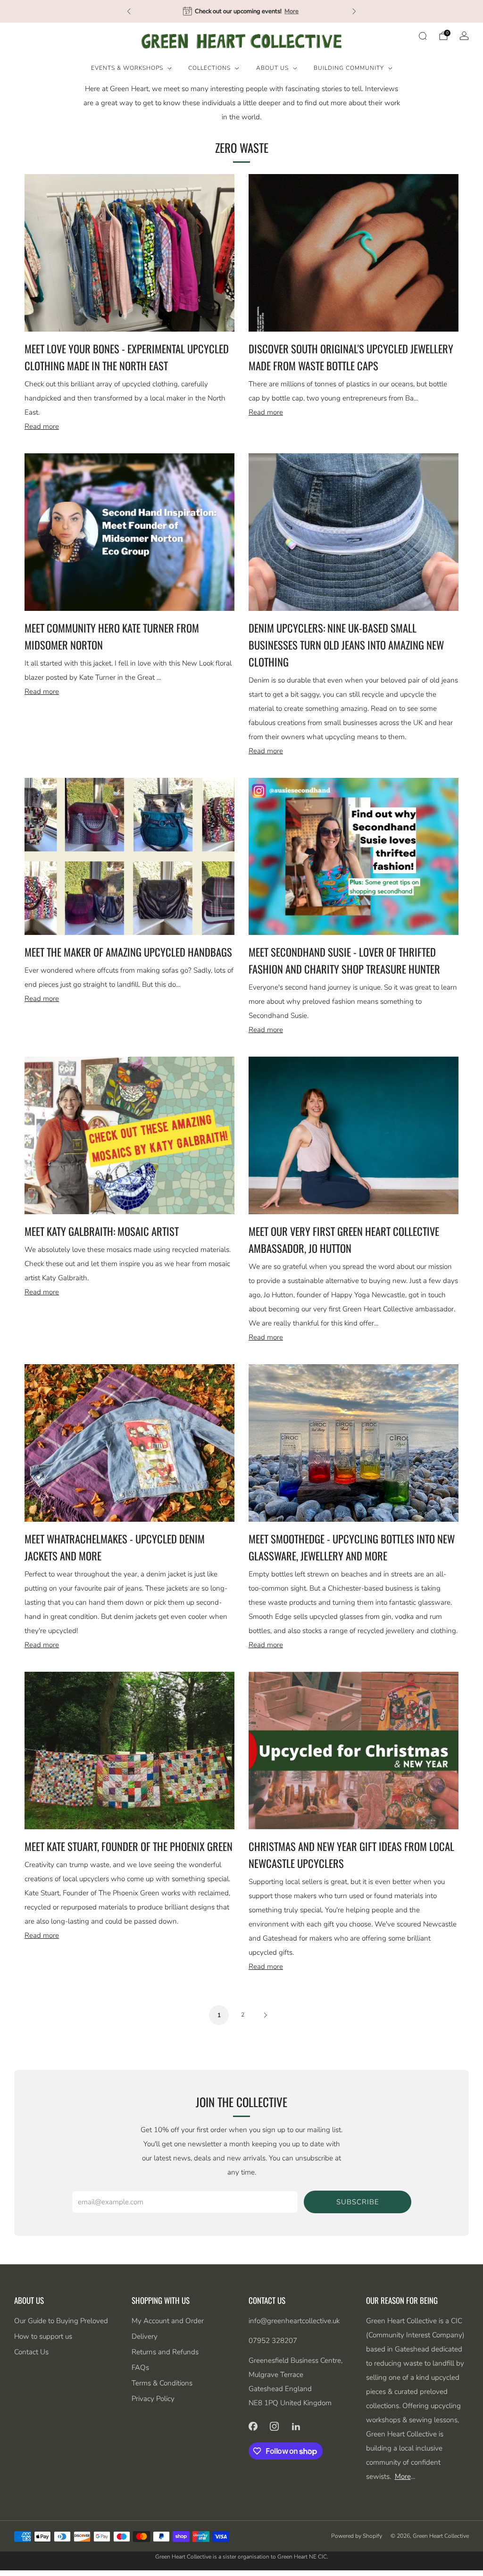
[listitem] (241, 11)
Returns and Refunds (165, 2352)
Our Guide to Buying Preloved (61, 2321)
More (311, 11)
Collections (209, 68)
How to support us (43, 2336)
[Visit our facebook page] (253, 2426)
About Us (272, 68)
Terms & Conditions (162, 2383)
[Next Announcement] (354, 11)
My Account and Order (168, 2321)
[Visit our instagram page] (275, 2426)
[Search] (423, 36)
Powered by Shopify (357, 2536)
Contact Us (31, 2352)
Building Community (349, 68)
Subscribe (358, 2202)
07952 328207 (273, 2341)
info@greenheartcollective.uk (294, 2321)
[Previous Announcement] (129, 11)
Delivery (145, 2336)
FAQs (140, 2368)
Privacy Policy (153, 2399)
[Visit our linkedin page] (296, 2426)
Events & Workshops (127, 68)
